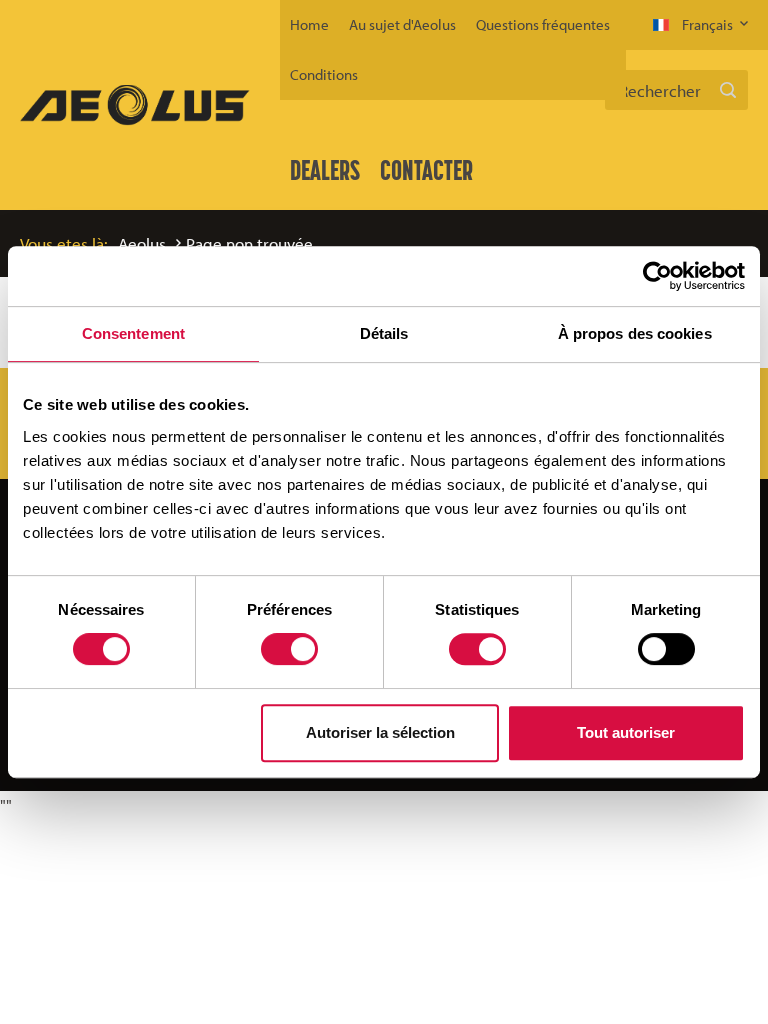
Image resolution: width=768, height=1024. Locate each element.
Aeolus (142, 243)
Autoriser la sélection (380, 732)
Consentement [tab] (133, 333)
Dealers (325, 170)
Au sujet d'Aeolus (402, 24)
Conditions (324, 74)
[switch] (289, 649)
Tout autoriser (626, 732)
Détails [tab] (384, 333)
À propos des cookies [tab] (635, 333)
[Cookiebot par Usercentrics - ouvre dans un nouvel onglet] (657, 276)
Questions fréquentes (543, 24)
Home (309, 24)
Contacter (426, 170)
